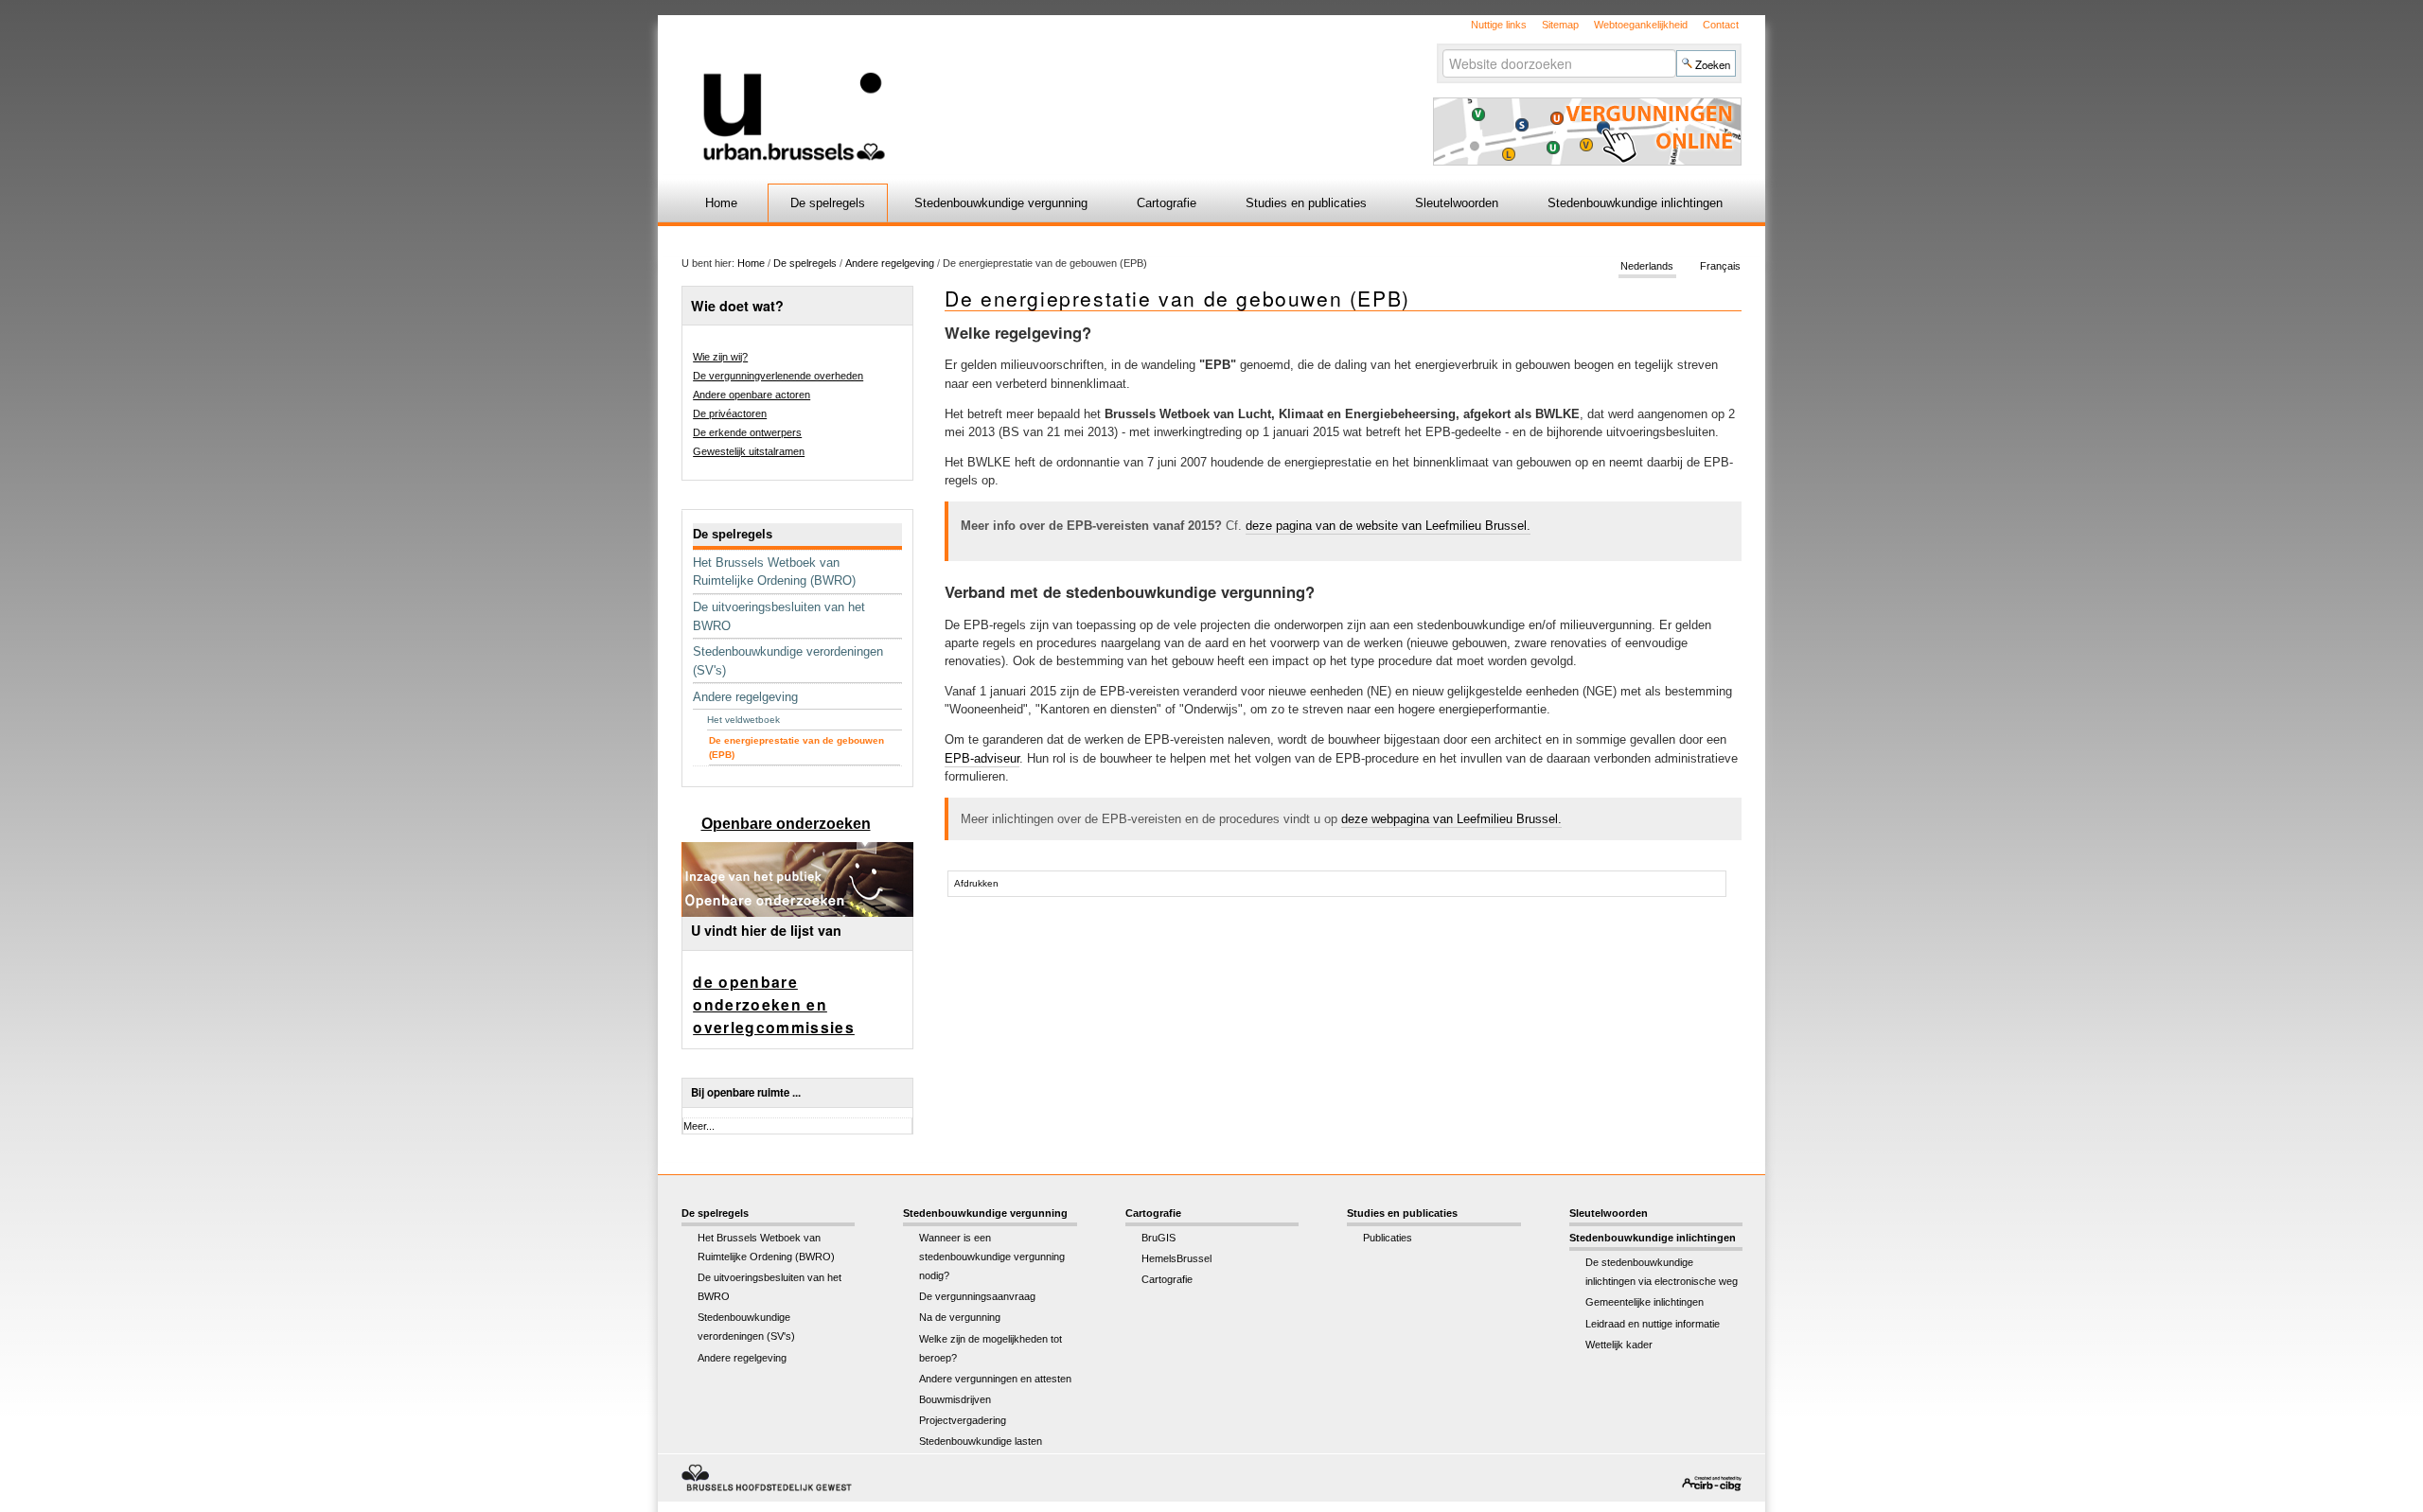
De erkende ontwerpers (747, 432)
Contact (1721, 25)
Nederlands (1647, 267)
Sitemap (1560, 25)
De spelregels (828, 203)
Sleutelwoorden (1457, 203)
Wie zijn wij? (720, 357)
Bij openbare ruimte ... (746, 1092)
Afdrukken (976, 883)
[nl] (987, 88)
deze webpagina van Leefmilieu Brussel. (1451, 819)
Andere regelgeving (890, 263)
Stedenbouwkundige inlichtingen (1635, 203)
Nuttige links (1499, 25)
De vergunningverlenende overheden (778, 376)
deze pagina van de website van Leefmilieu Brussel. (1388, 526)
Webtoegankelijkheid (1641, 25)
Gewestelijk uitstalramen (749, 451)
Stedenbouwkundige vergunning (1001, 203)
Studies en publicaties (1306, 203)
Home (721, 203)
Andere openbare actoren (752, 395)
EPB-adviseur (982, 758)
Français (1720, 267)
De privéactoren (730, 413)
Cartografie (1167, 203)
